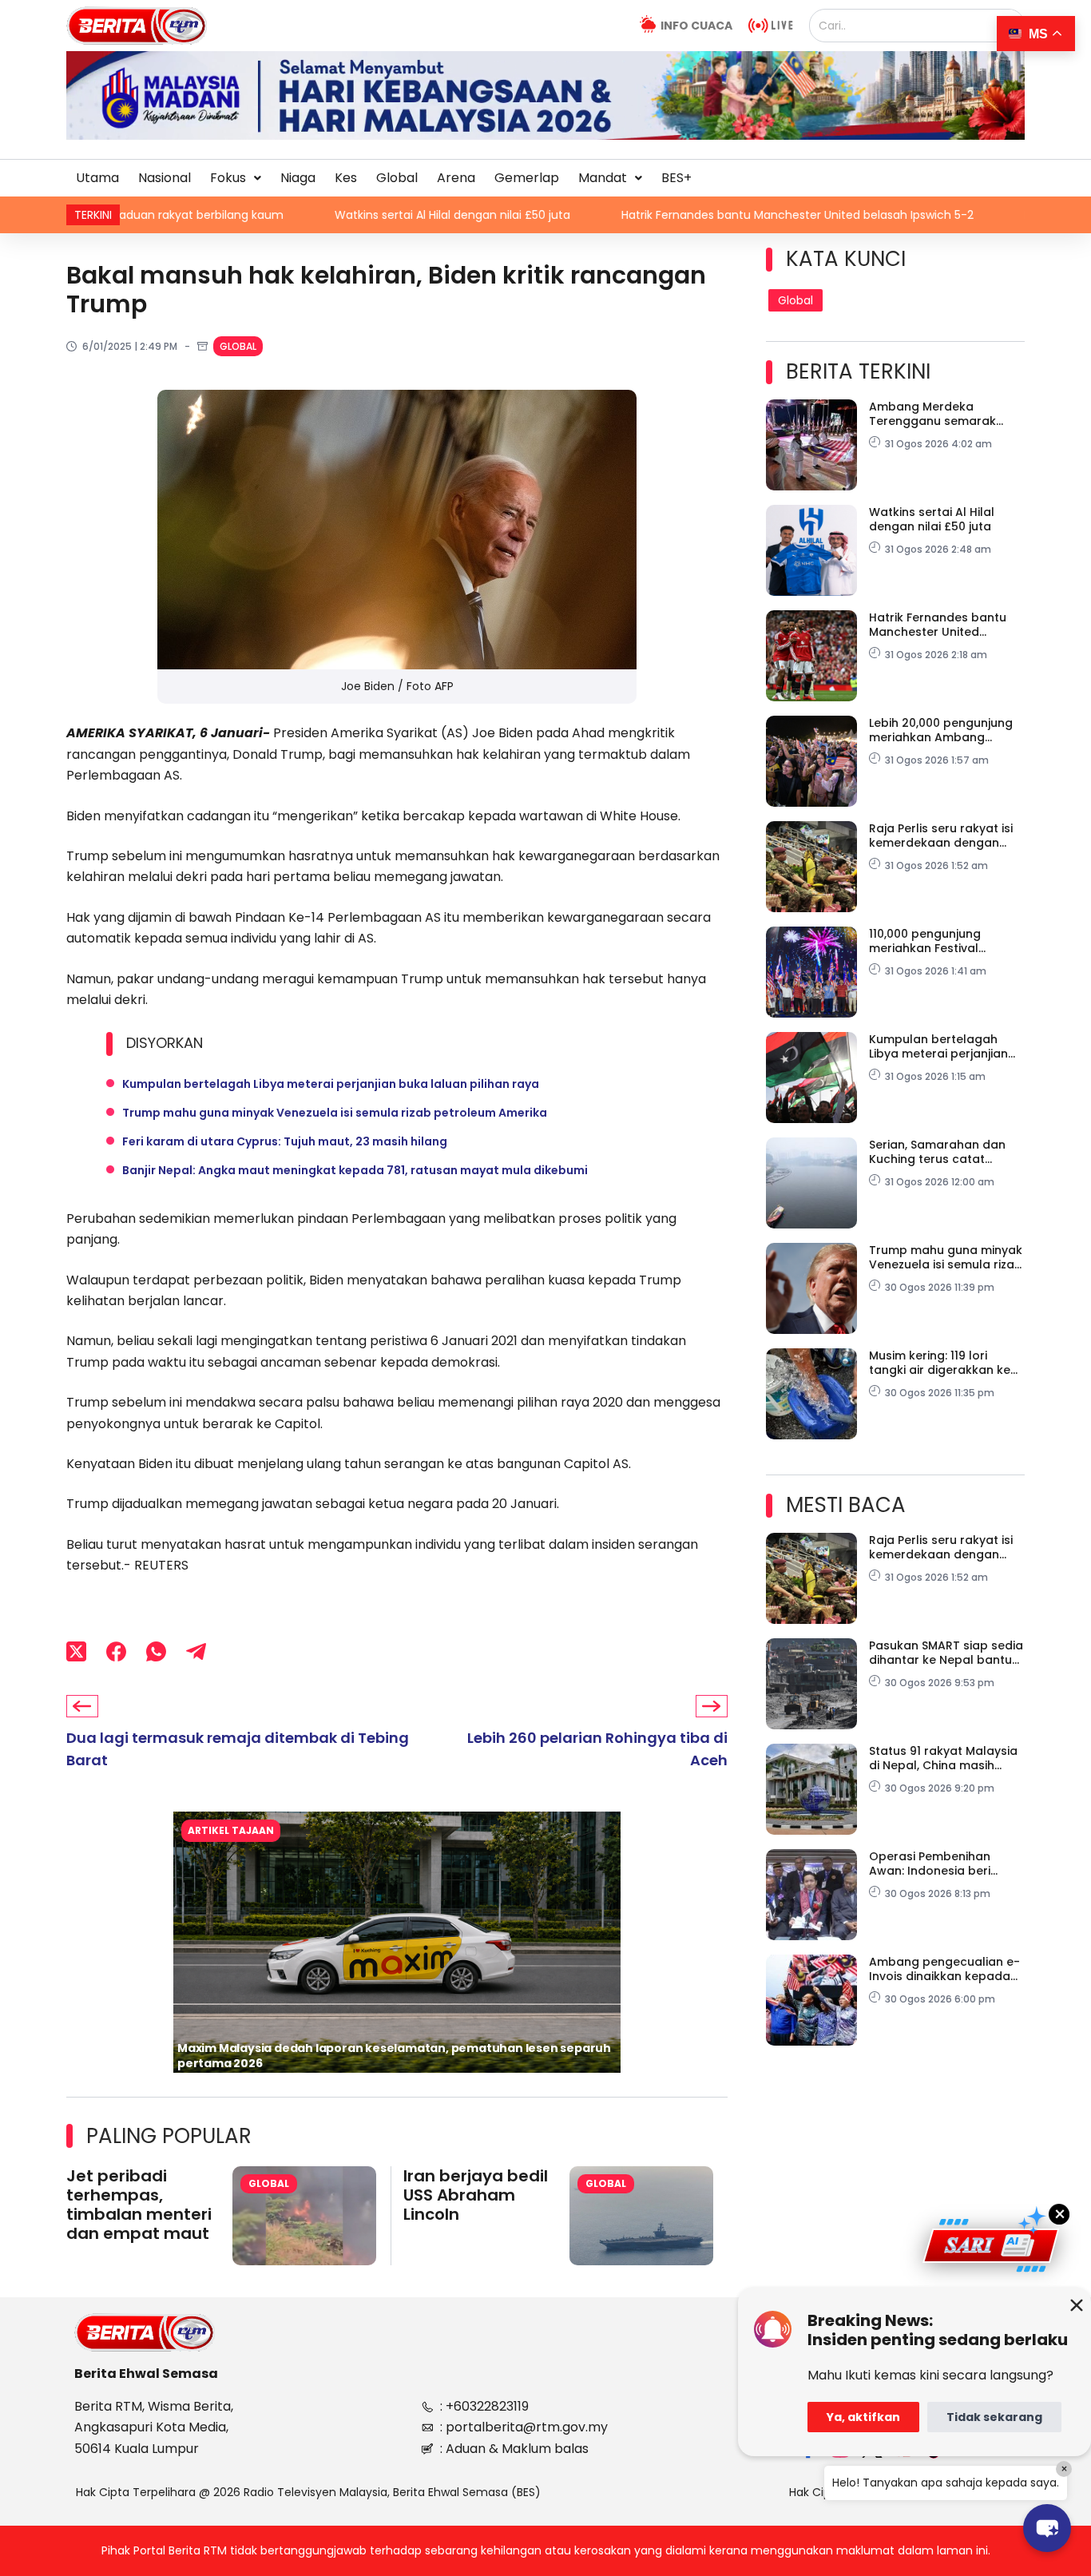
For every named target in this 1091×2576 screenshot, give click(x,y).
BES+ (676, 178)
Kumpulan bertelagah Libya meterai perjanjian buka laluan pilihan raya (331, 1084)
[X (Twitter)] (76, 1651)
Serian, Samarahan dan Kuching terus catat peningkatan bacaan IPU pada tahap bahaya (941, 1152)
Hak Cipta (816, 2492)
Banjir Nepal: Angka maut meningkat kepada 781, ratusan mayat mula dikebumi (355, 1170)
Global (397, 178)
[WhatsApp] (156, 1651)
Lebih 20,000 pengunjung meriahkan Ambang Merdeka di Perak (941, 730)
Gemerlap (527, 178)
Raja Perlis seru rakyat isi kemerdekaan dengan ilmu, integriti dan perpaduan (941, 836)
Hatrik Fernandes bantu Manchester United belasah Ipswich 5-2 (651, 215)
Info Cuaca (696, 26)
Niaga (298, 178)
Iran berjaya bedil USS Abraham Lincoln (476, 2195)
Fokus (228, 178)
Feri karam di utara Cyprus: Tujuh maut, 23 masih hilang (285, 1141)
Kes (346, 178)
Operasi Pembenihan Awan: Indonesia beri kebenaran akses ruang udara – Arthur (939, 1864)
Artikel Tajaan (231, 1830)
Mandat (603, 178)
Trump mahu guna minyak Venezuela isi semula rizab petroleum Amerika (335, 1113)
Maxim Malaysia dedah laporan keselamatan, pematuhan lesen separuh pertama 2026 (394, 2056)
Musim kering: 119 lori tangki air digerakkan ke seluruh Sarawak (940, 1363)
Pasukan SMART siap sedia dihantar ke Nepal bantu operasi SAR (946, 1653)
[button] (236, 178)
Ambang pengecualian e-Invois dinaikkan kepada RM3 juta (944, 1969)
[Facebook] (116, 1651)
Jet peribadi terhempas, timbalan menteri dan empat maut (139, 2205)
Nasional (165, 178)
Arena (456, 178)
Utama (97, 178)
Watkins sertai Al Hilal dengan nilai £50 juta (305, 215)
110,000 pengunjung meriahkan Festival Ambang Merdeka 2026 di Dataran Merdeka (944, 941)
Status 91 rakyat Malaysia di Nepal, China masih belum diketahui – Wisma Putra (943, 1758)
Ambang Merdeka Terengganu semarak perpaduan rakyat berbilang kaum (932, 414)
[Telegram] (196, 1651)
